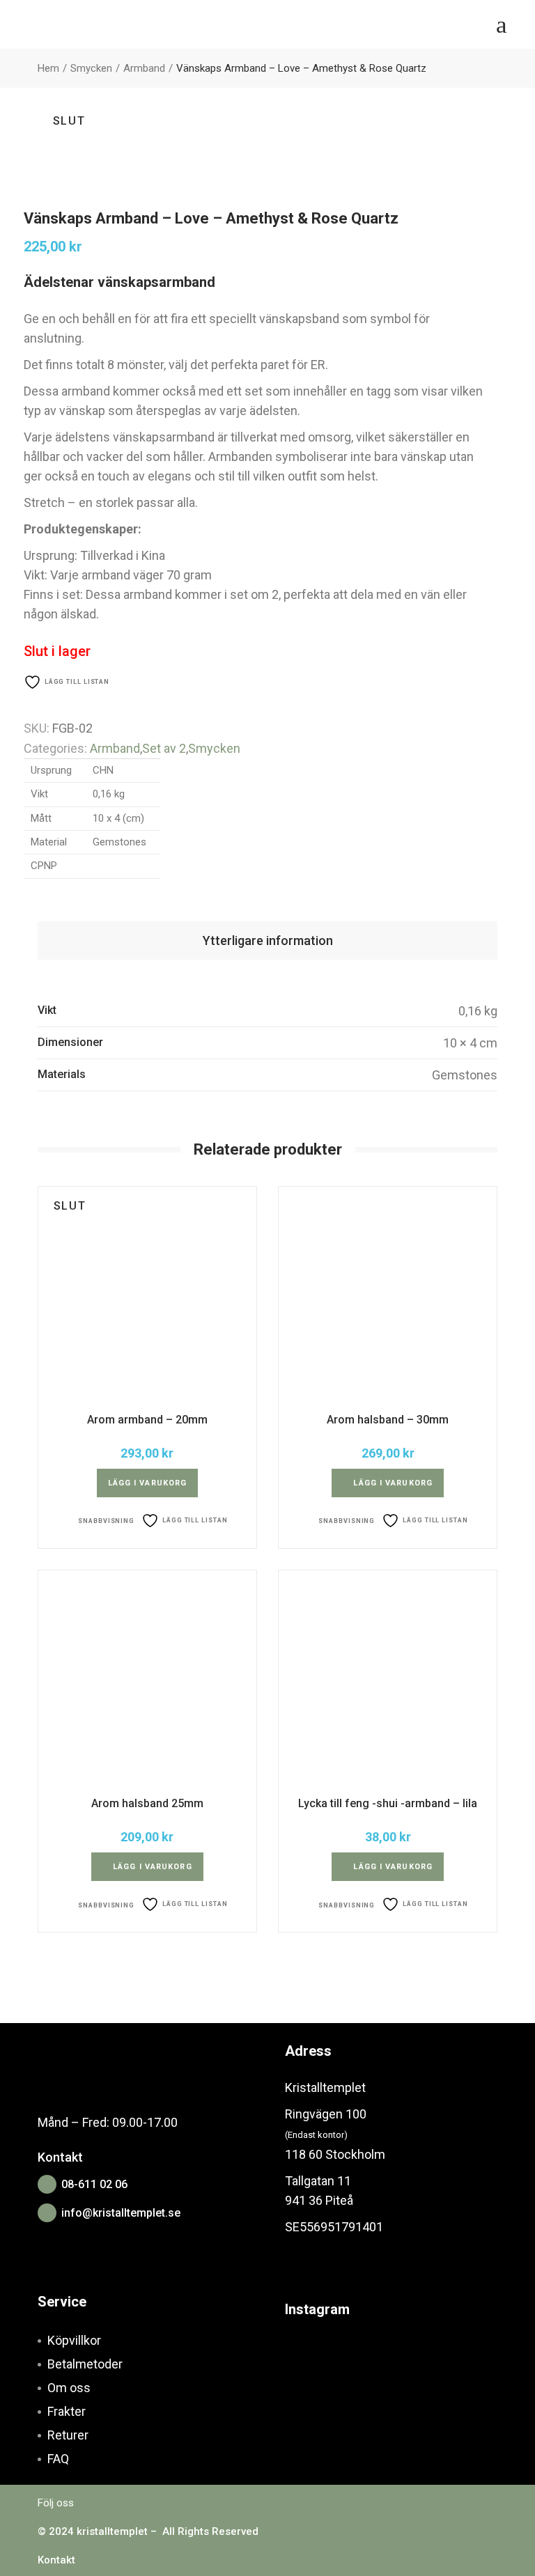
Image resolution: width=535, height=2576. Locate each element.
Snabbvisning (106, 1521)
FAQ (58, 2459)
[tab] (267, 940)
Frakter (67, 2411)
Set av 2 (164, 748)
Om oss (69, 2388)
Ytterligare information (268, 940)
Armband (115, 748)
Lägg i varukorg (148, 1483)
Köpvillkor (74, 2340)
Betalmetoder (85, 2364)
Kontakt (56, 2560)
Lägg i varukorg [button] (393, 1483)
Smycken (214, 748)
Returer (68, 2435)
